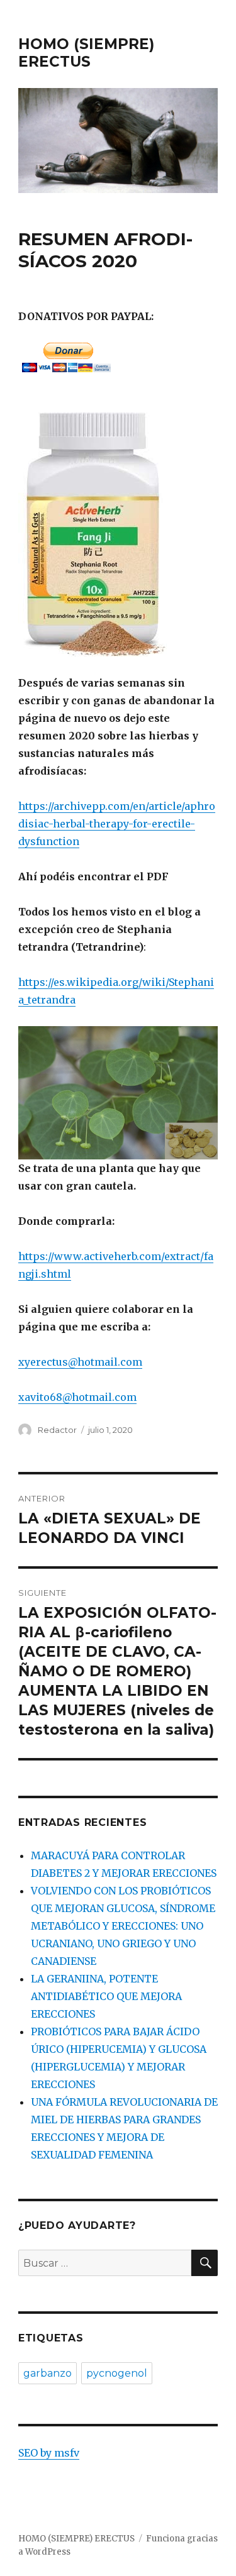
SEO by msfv (49, 2453)
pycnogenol (117, 2373)
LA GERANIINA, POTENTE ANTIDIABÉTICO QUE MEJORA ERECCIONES (106, 1996)
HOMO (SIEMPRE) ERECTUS (86, 53)
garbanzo (48, 2373)
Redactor (57, 1430)
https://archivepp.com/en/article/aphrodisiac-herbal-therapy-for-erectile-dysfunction (117, 824)
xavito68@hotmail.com (77, 1397)
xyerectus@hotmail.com (80, 1362)
